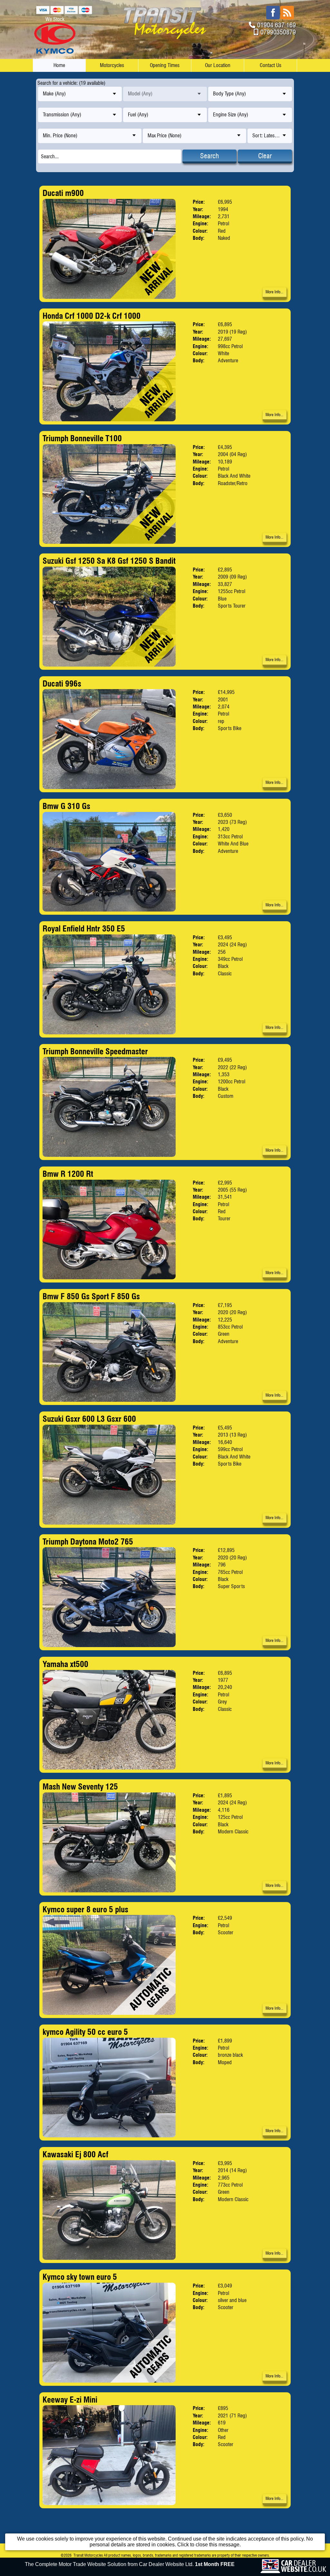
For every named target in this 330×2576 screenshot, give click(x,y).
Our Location (218, 65)
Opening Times (165, 65)
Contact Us (271, 65)
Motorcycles (112, 65)
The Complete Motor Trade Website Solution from (130, 2564)
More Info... (274, 292)
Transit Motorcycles (88, 2555)
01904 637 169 (277, 25)
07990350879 (278, 32)
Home (59, 65)
